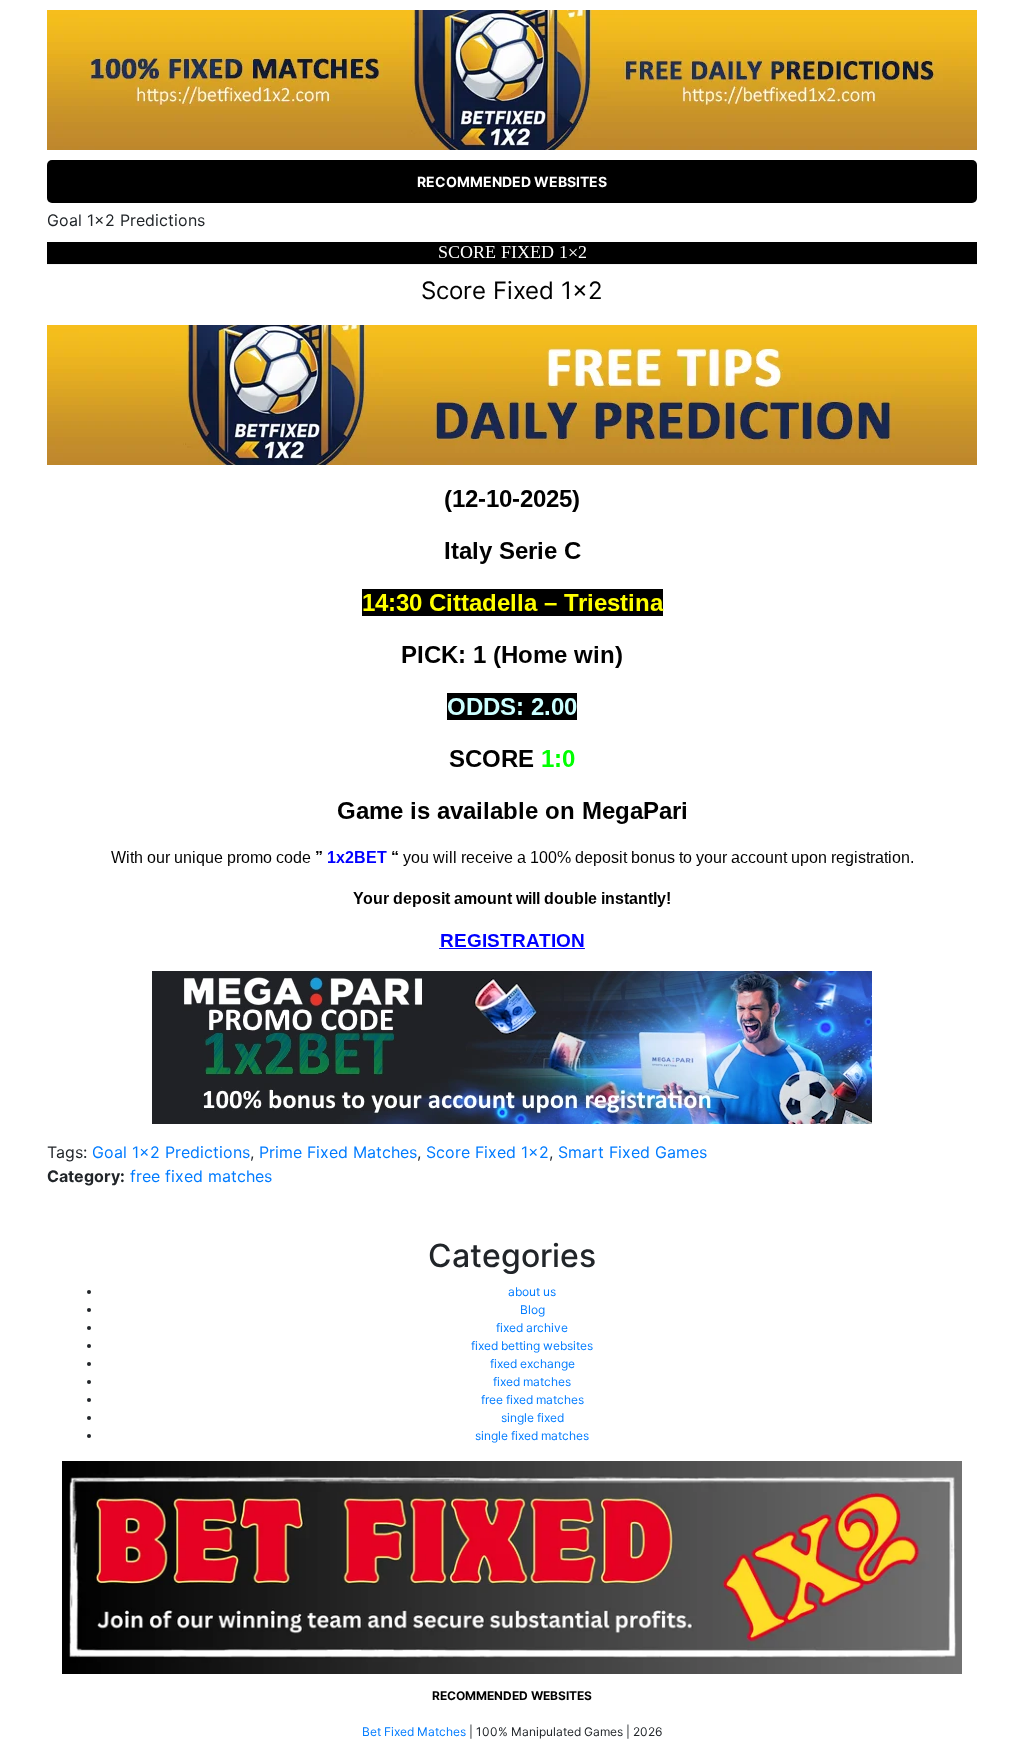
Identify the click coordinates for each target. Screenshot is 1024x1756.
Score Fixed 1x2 (487, 1152)
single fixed (532, 1417)
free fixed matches (201, 1176)
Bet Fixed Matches (414, 1731)
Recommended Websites (512, 181)
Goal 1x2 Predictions (171, 1152)
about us (532, 1291)
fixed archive (532, 1327)
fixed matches (532, 1381)
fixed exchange (532, 1363)
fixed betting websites (532, 1345)
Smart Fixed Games (632, 1152)
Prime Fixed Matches (338, 1152)
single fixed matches (532, 1435)
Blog (532, 1309)
